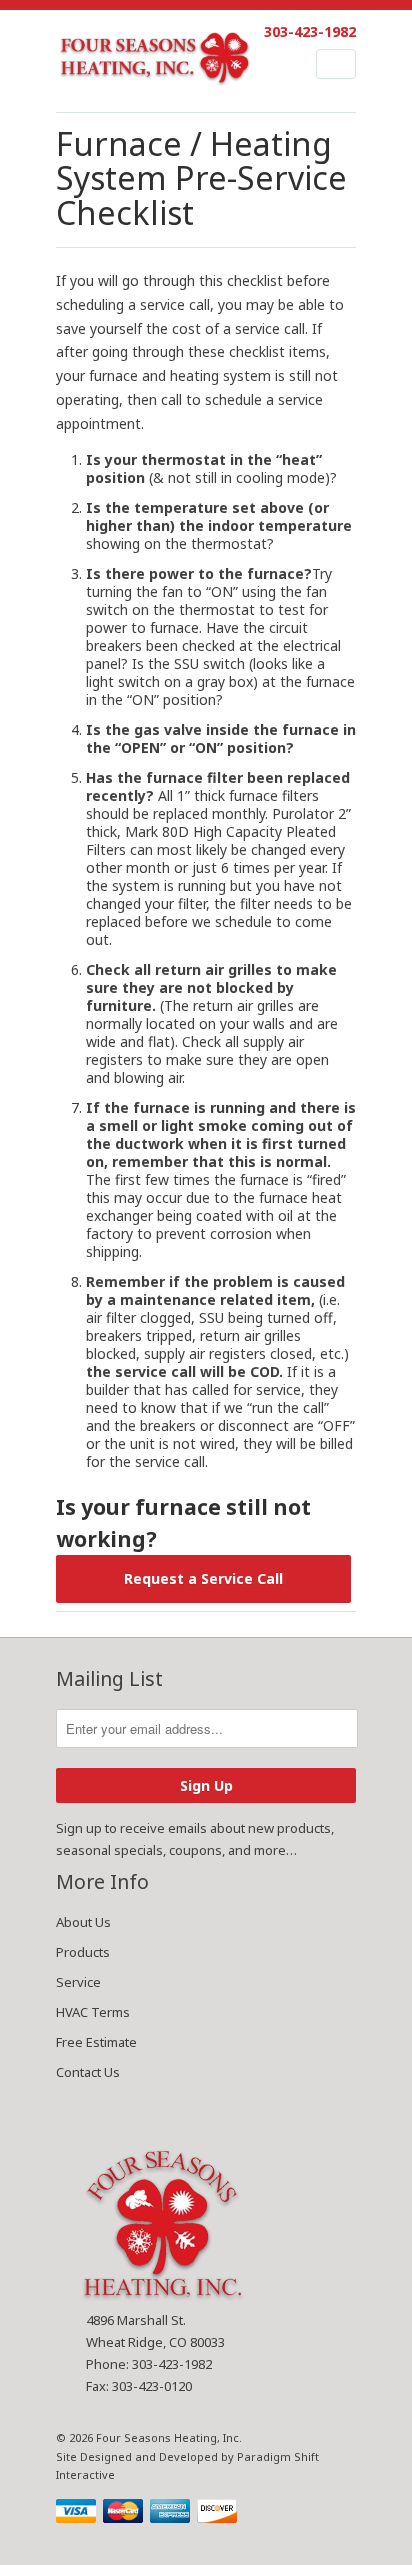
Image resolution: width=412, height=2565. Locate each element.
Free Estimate (96, 2042)
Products (83, 1952)
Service (78, 1982)
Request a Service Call (203, 1578)
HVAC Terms (93, 2012)
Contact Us (88, 2072)
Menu (336, 64)
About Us (83, 1922)
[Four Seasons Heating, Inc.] (156, 61)
